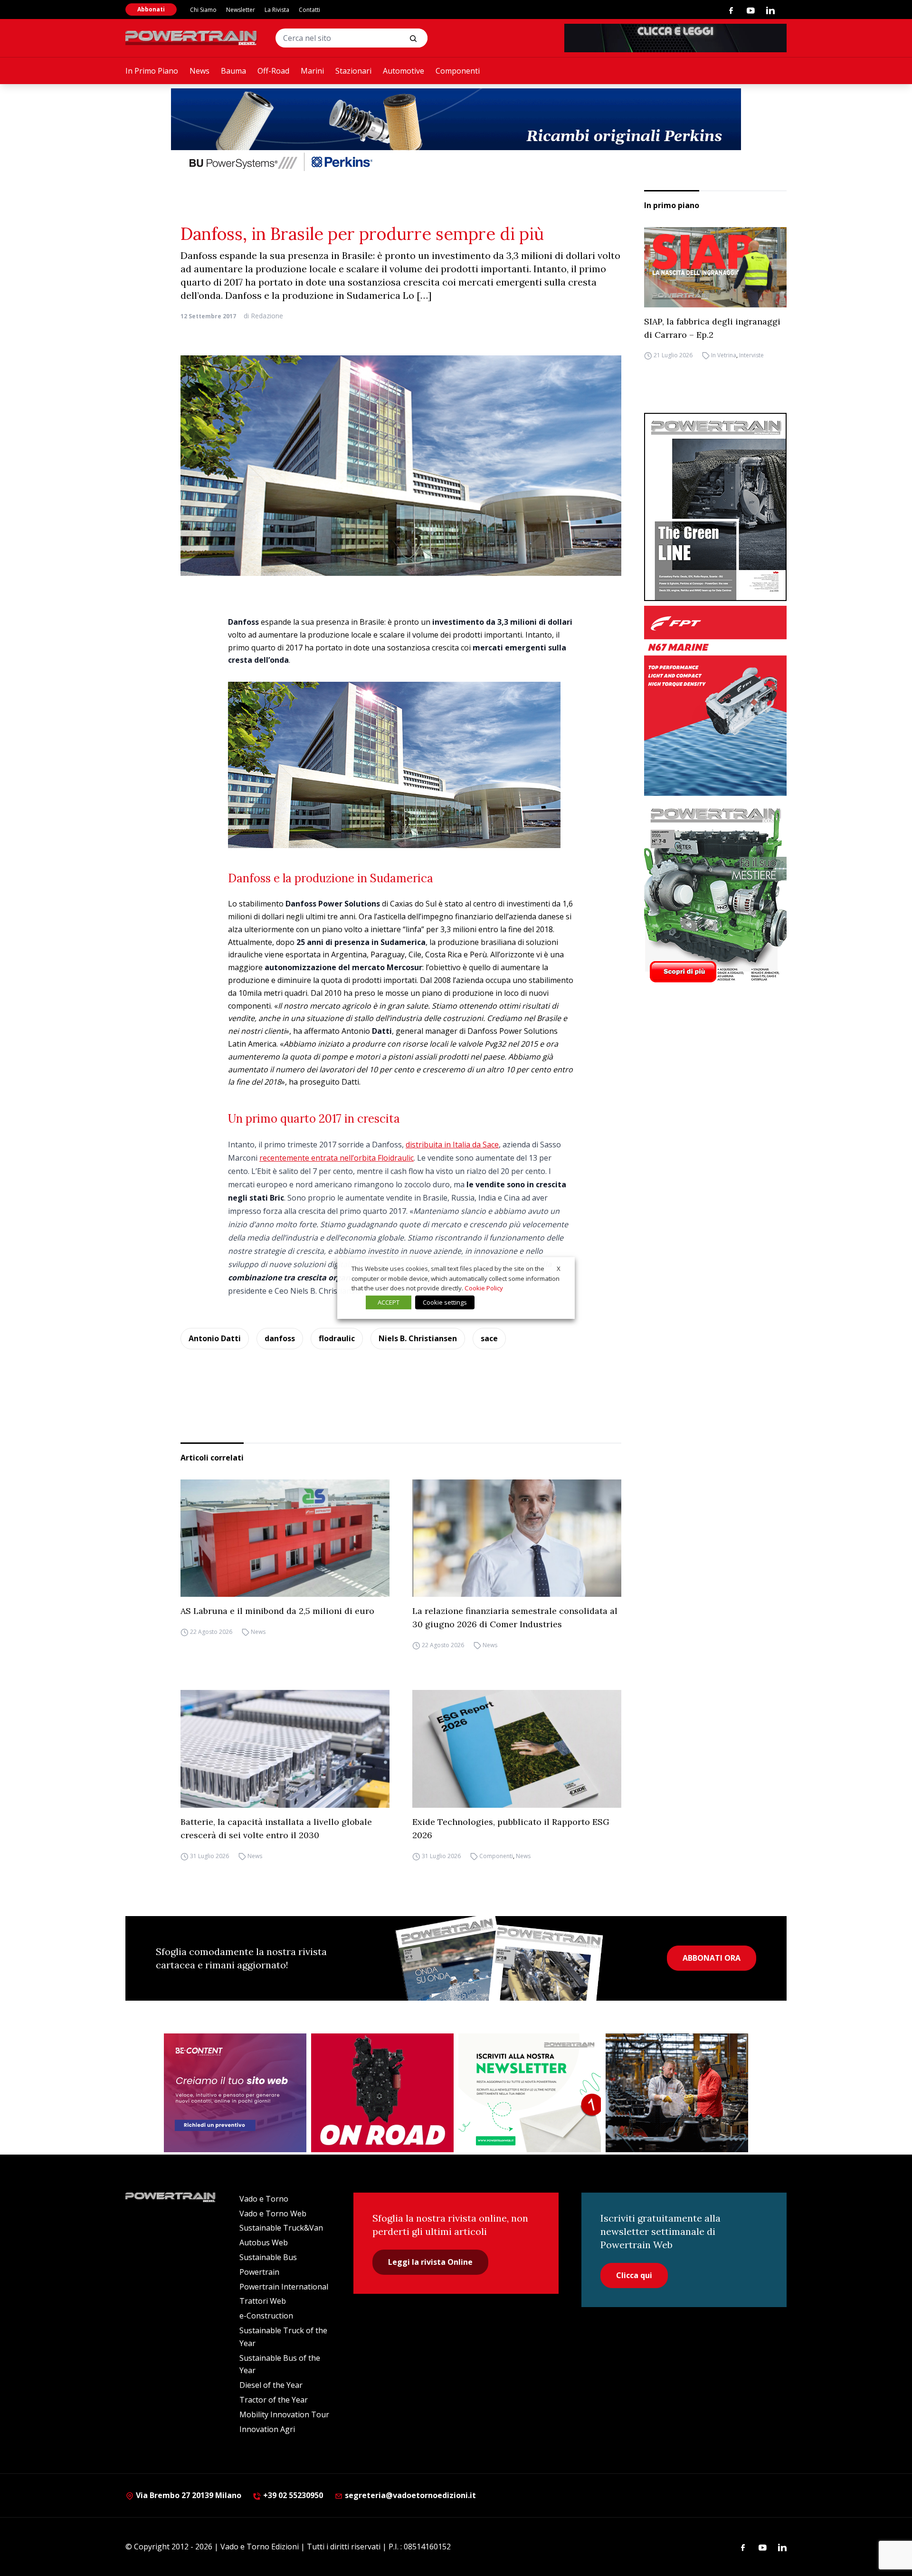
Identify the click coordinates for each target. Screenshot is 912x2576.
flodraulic (337, 1338)
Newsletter (241, 10)
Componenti (458, 71)
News (199, 71)
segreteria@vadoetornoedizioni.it (409, 2495)
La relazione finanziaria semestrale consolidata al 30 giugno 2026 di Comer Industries (515, 1617)
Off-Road (273, 71)
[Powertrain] (192, 38)
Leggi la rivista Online (430, 2262)
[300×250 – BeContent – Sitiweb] (235, 2093)
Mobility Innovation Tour (284, 2414)
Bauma (233, 71)
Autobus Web (264, 2242)
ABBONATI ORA (712, 1958)
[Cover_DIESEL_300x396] (715, 895)
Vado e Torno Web (273, 2213)
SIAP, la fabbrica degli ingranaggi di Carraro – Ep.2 (712, 328)
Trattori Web (263, 2301)
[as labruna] (382, 2093)
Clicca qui (634, 2275)
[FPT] (715, 701)
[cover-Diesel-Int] (715, 507)
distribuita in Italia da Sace (452, 1145)
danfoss (280, 1338)
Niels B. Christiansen (418, 1338)
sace (489, 1338)
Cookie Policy (484, 1288)
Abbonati (151, 9)
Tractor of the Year (274, 2400)
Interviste (751, 356)
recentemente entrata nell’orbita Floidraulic (337, 1158)
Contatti (309, 10)
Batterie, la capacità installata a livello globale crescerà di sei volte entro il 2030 (276, 1828)
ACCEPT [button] (389, 1302)
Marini (312, 71)
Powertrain (259, 2272)
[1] (530, 2093)
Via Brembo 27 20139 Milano (188, 2495)
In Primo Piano (152, 71)
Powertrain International (284, 2287)
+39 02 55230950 (292, 2495)
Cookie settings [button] (445, 1302)
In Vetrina (724, 356)
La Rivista (277, 10)
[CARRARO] (677, 2093)
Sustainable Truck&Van (281, 2228)
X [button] (559, 1269)
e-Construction (266, 2316)
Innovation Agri (267, 2429)
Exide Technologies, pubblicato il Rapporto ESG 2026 (511, 1828)
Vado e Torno (264, 2199)
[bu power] (456, 131)
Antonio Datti (215, 1338)
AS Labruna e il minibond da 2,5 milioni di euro (277, 1611)
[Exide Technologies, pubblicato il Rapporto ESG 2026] (517, 1749)
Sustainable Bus (268, 2257)
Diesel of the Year (271, 2385)
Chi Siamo (203, 10)
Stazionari (353, 71)
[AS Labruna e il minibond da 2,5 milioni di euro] (285, 1538)
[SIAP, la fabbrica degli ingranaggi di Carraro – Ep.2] (715, 267)
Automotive (404, 71)
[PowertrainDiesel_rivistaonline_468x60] (675, 38)
